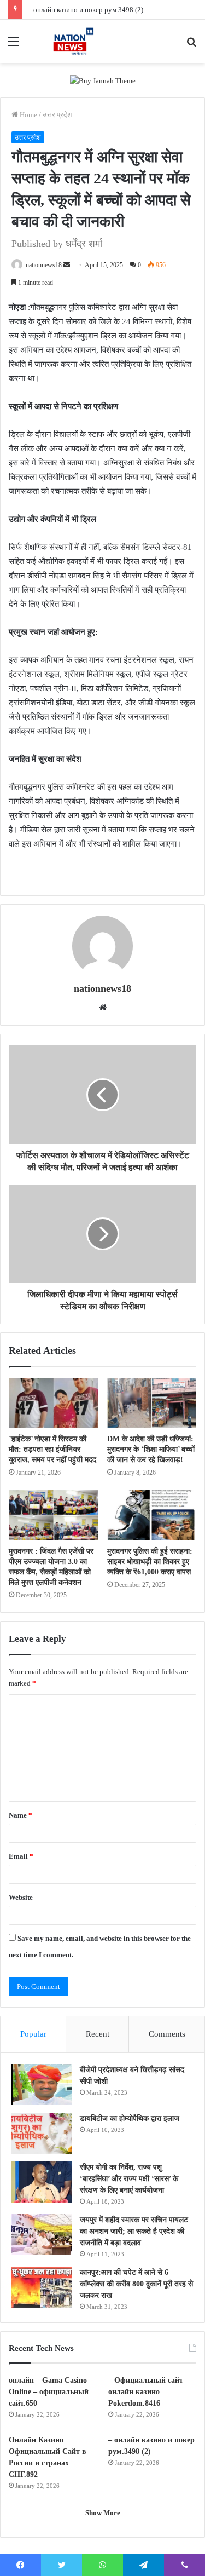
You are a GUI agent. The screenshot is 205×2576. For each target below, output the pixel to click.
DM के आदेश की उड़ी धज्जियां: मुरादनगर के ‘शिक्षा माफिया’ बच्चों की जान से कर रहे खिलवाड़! (151, 1449)
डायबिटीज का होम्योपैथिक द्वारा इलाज (130, 2118)
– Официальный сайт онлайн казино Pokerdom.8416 (146, 2392)
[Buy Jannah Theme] (103, 80)
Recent (98, 2034)
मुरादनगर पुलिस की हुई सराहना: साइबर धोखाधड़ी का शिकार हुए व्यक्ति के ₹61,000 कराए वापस (150, 1562)
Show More (103, 2513)
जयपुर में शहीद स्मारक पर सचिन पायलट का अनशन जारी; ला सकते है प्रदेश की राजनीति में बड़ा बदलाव (134, 2231)
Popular (33, 2034)
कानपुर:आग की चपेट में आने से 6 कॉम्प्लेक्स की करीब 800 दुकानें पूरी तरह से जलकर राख (136, 2284)
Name (20, 1815)
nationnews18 (44, 265)
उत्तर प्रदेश (57, 115)
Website (21, 1897)
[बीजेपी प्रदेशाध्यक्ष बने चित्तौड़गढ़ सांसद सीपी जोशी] (42, 2085)
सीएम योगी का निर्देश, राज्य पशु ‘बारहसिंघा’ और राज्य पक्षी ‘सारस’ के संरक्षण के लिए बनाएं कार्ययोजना (129, 2179)
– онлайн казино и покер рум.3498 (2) (86, 10)
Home (28, 115)
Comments (167, 2034)
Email (21, 1856)
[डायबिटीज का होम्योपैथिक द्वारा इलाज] (42, 2133)
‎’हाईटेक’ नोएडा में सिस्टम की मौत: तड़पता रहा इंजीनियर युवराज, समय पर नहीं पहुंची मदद (52, 1449)
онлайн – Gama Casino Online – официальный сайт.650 (49, 2392)
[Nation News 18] (71, 41)
